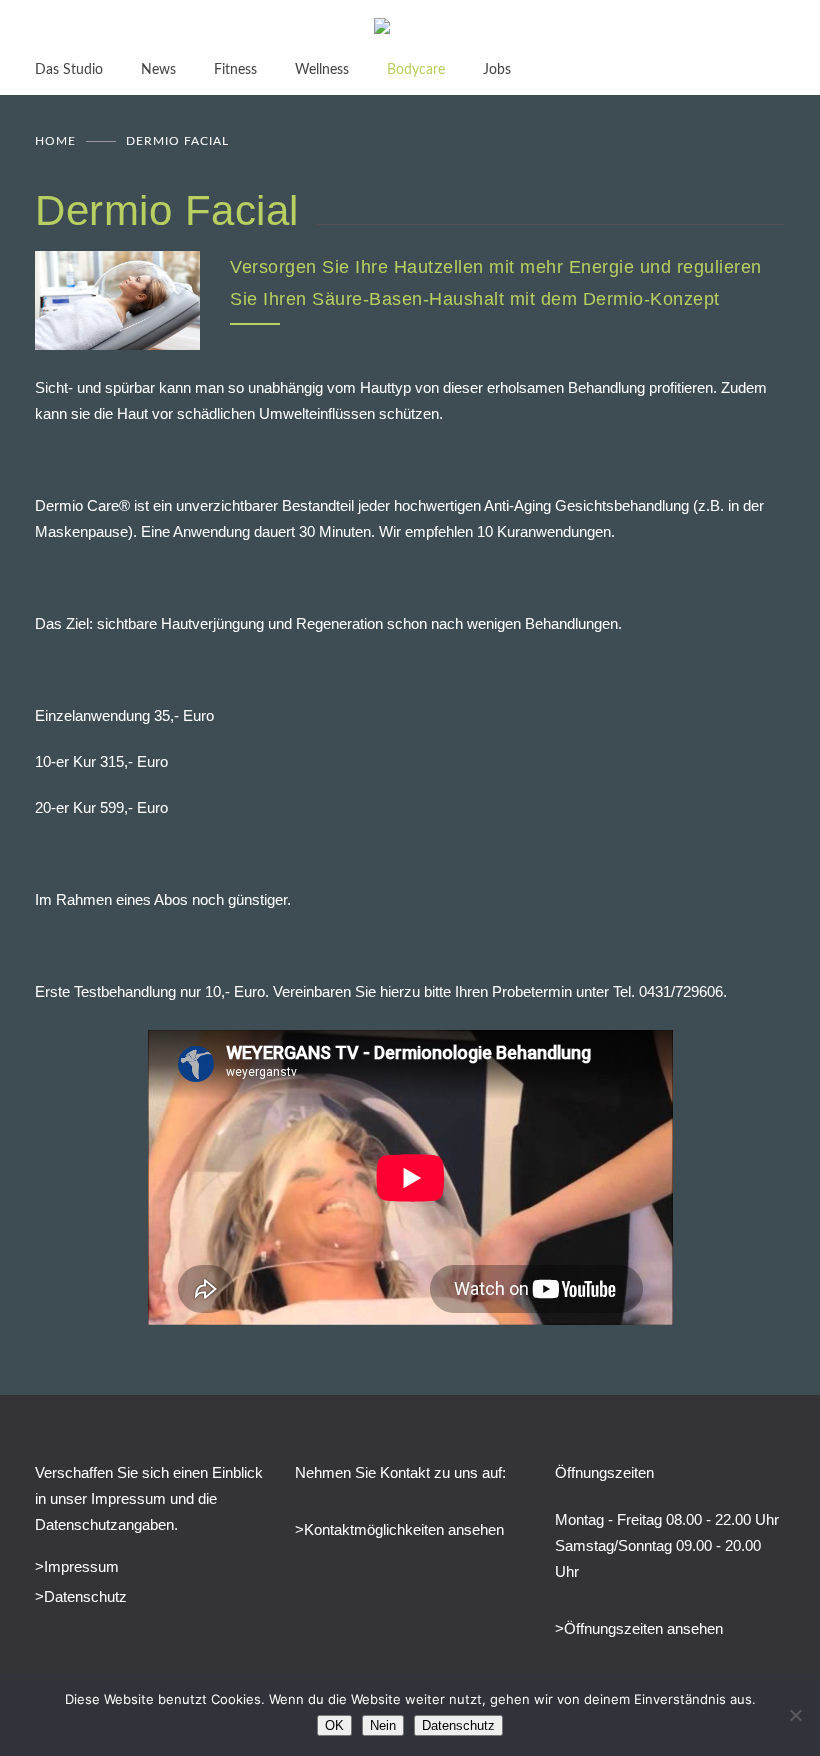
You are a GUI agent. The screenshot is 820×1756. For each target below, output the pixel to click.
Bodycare (416, 70)
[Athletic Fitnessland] (410, 29)
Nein (383, 1725)
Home (55, 141)
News (158, 70)
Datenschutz (458, 1725)
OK (334, 1725)
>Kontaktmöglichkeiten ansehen (399, 1529)
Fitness (235, 70)
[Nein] (795, 1715)
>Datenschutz (81, 1596)
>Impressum (77, 1566)
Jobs (497, 70)
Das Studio (69, 70)
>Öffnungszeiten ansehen (639, 1628)
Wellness (322, 70)
